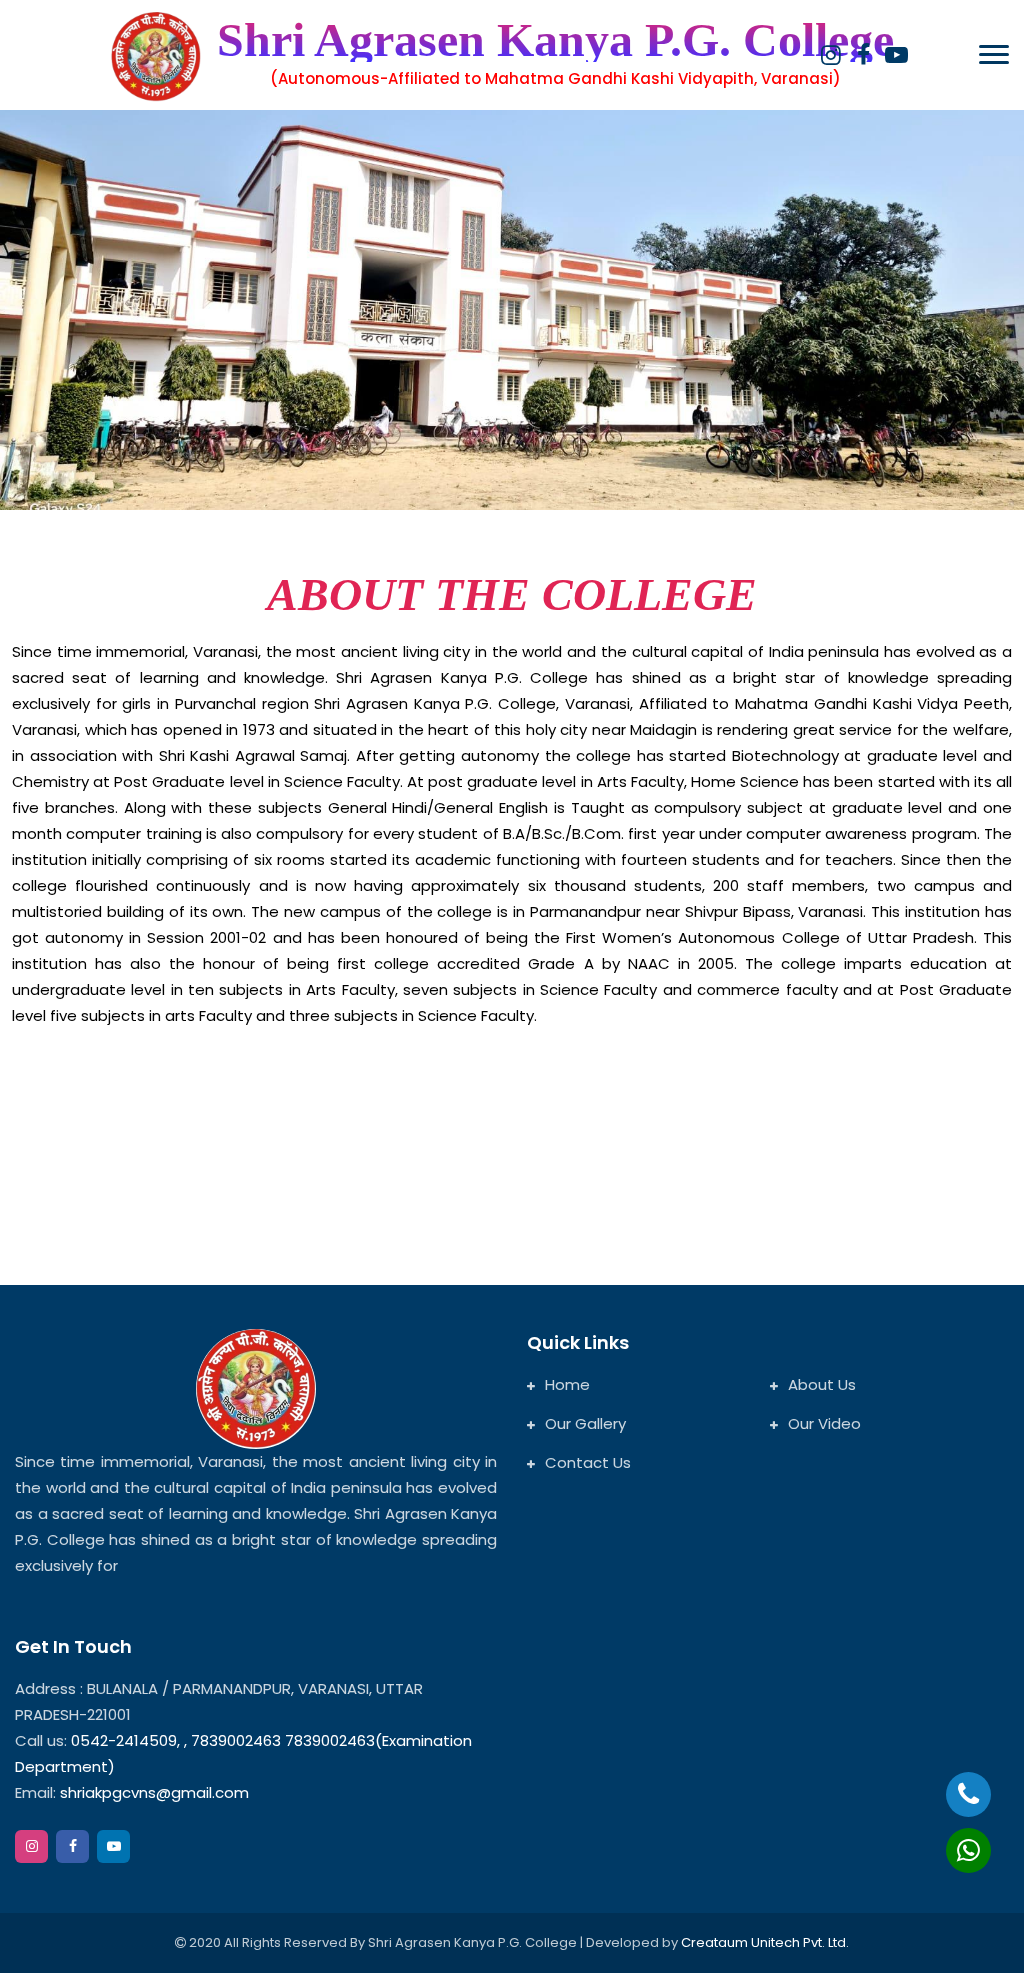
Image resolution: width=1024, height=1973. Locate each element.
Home (567, 1384)
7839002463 (238, 1740)
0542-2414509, (125, 1740)
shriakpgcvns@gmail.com (154, 1792)
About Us (822, 1384)
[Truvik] (156, 57)
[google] (896, 55)
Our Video (824, 1423)
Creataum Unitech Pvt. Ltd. (765, 1942)
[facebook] (863, 55)
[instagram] (830, 55)
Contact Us (588, 1462)
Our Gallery (585, 1423)
